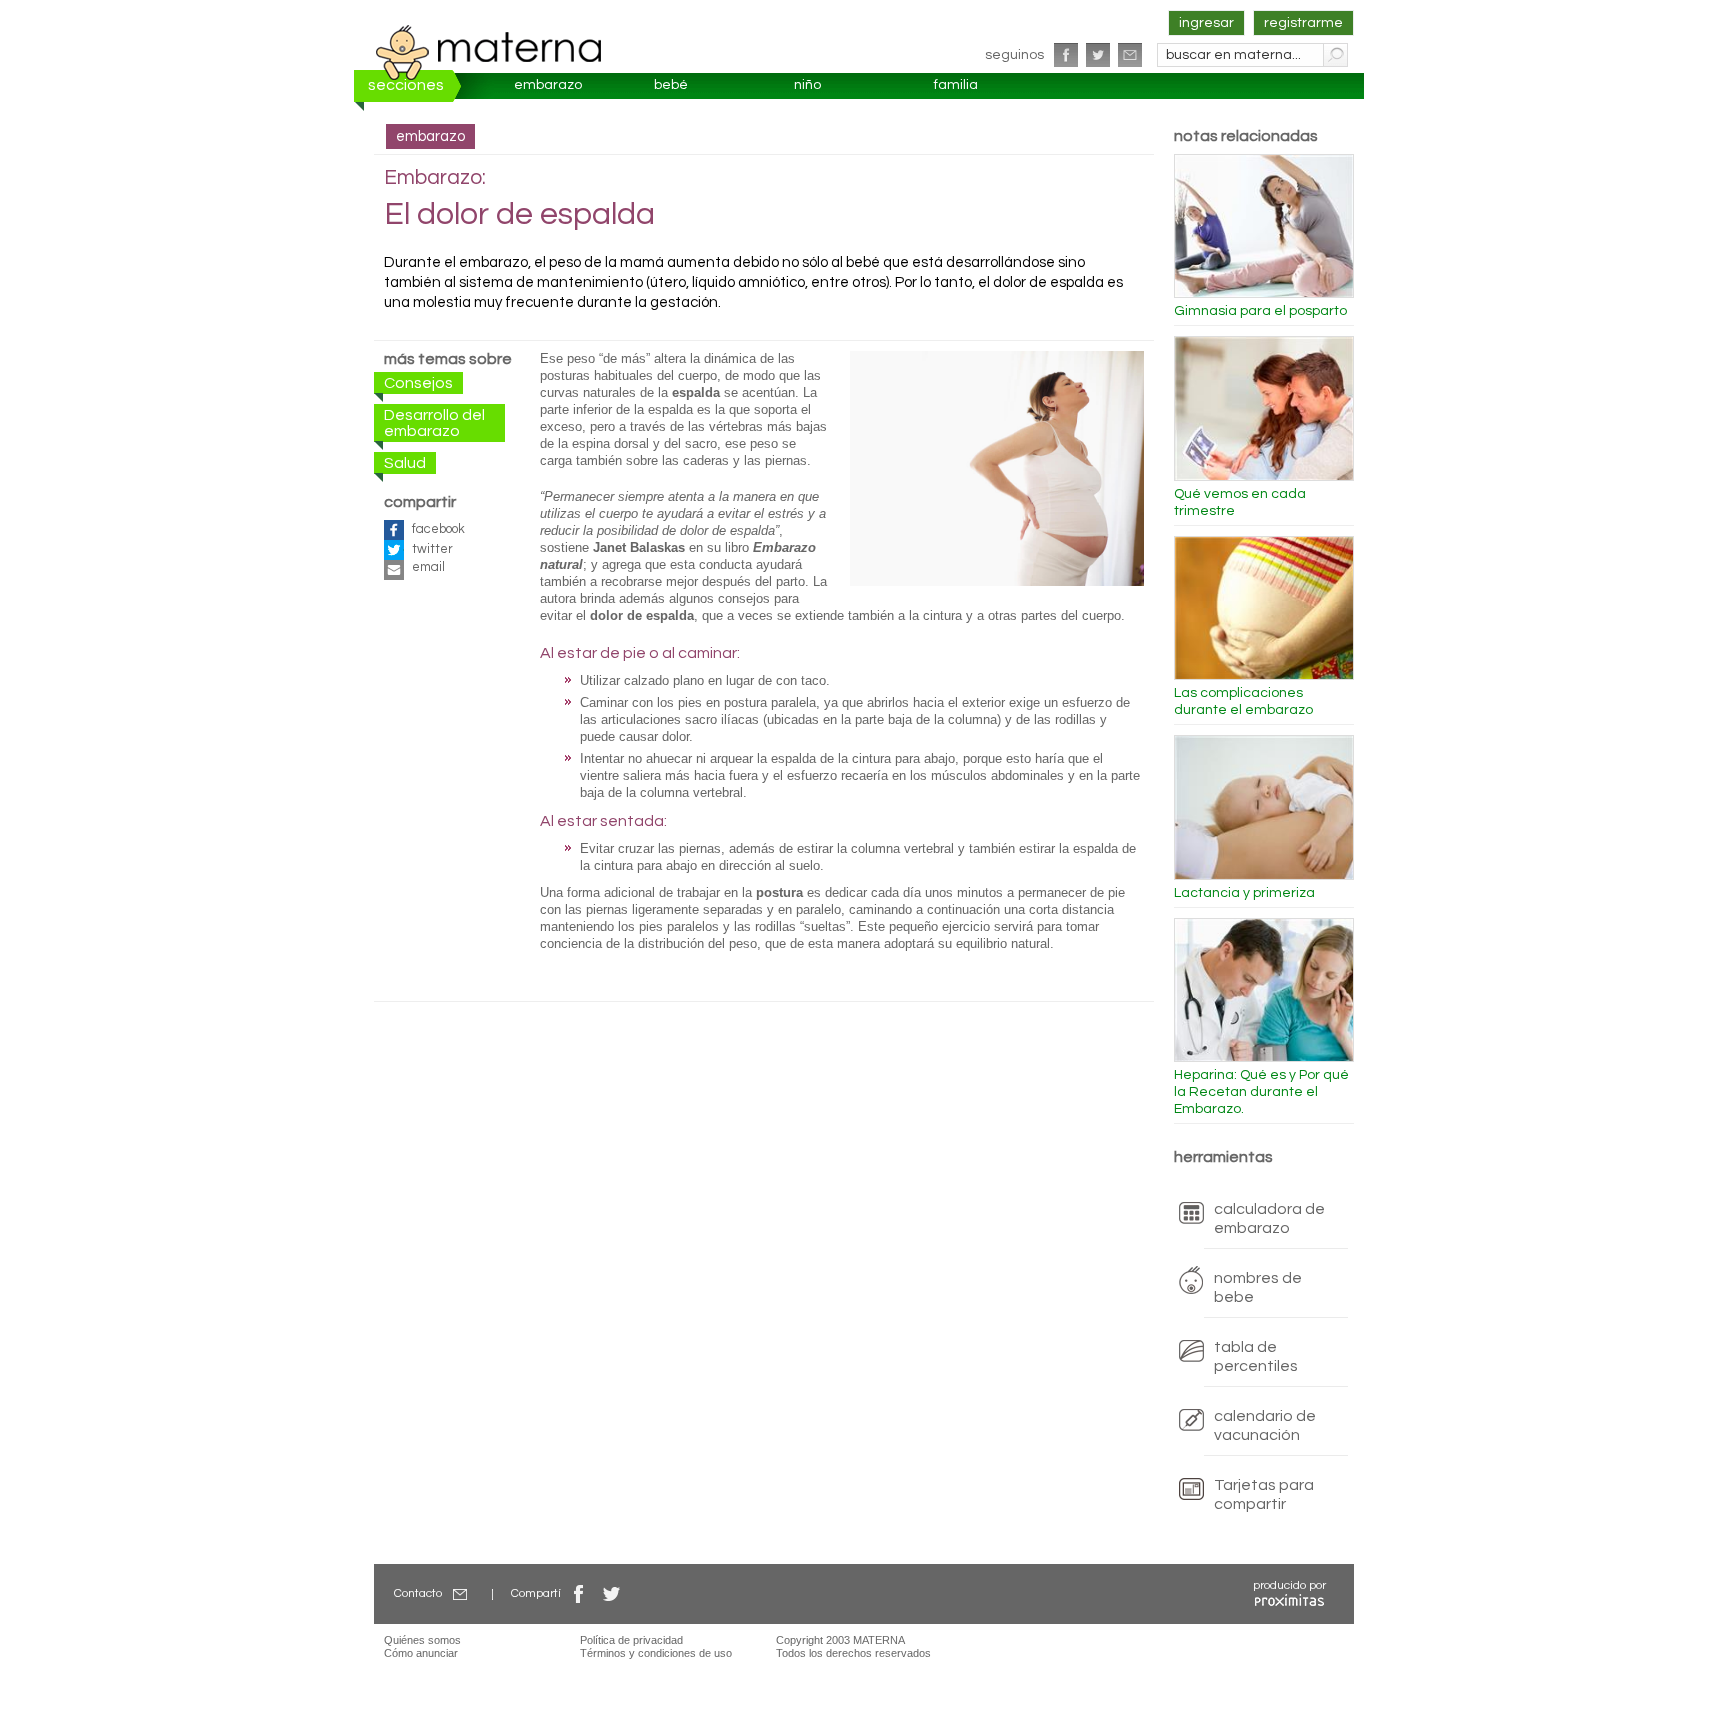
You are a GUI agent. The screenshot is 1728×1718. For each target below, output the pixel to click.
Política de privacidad (631, 1640)
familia (956, 85)
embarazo (548, 85)
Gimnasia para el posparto (1260, 311)
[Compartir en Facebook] (579, 1593)
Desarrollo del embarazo (434, 423)
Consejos (418, 383)
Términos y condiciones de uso (656, 1653)
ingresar (1206, 23)
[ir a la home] (489, 52)
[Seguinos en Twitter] (1098, 55)
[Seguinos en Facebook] (1066, 55)
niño (807, 85)
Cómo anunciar (421, 1653)
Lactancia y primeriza (1244, 893)
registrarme (1303, 23)
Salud (405, 463)
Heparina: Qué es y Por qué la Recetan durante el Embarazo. (1261, 1092)
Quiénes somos (422, 1640)
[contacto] (1130, 55)
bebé (671, 85)
